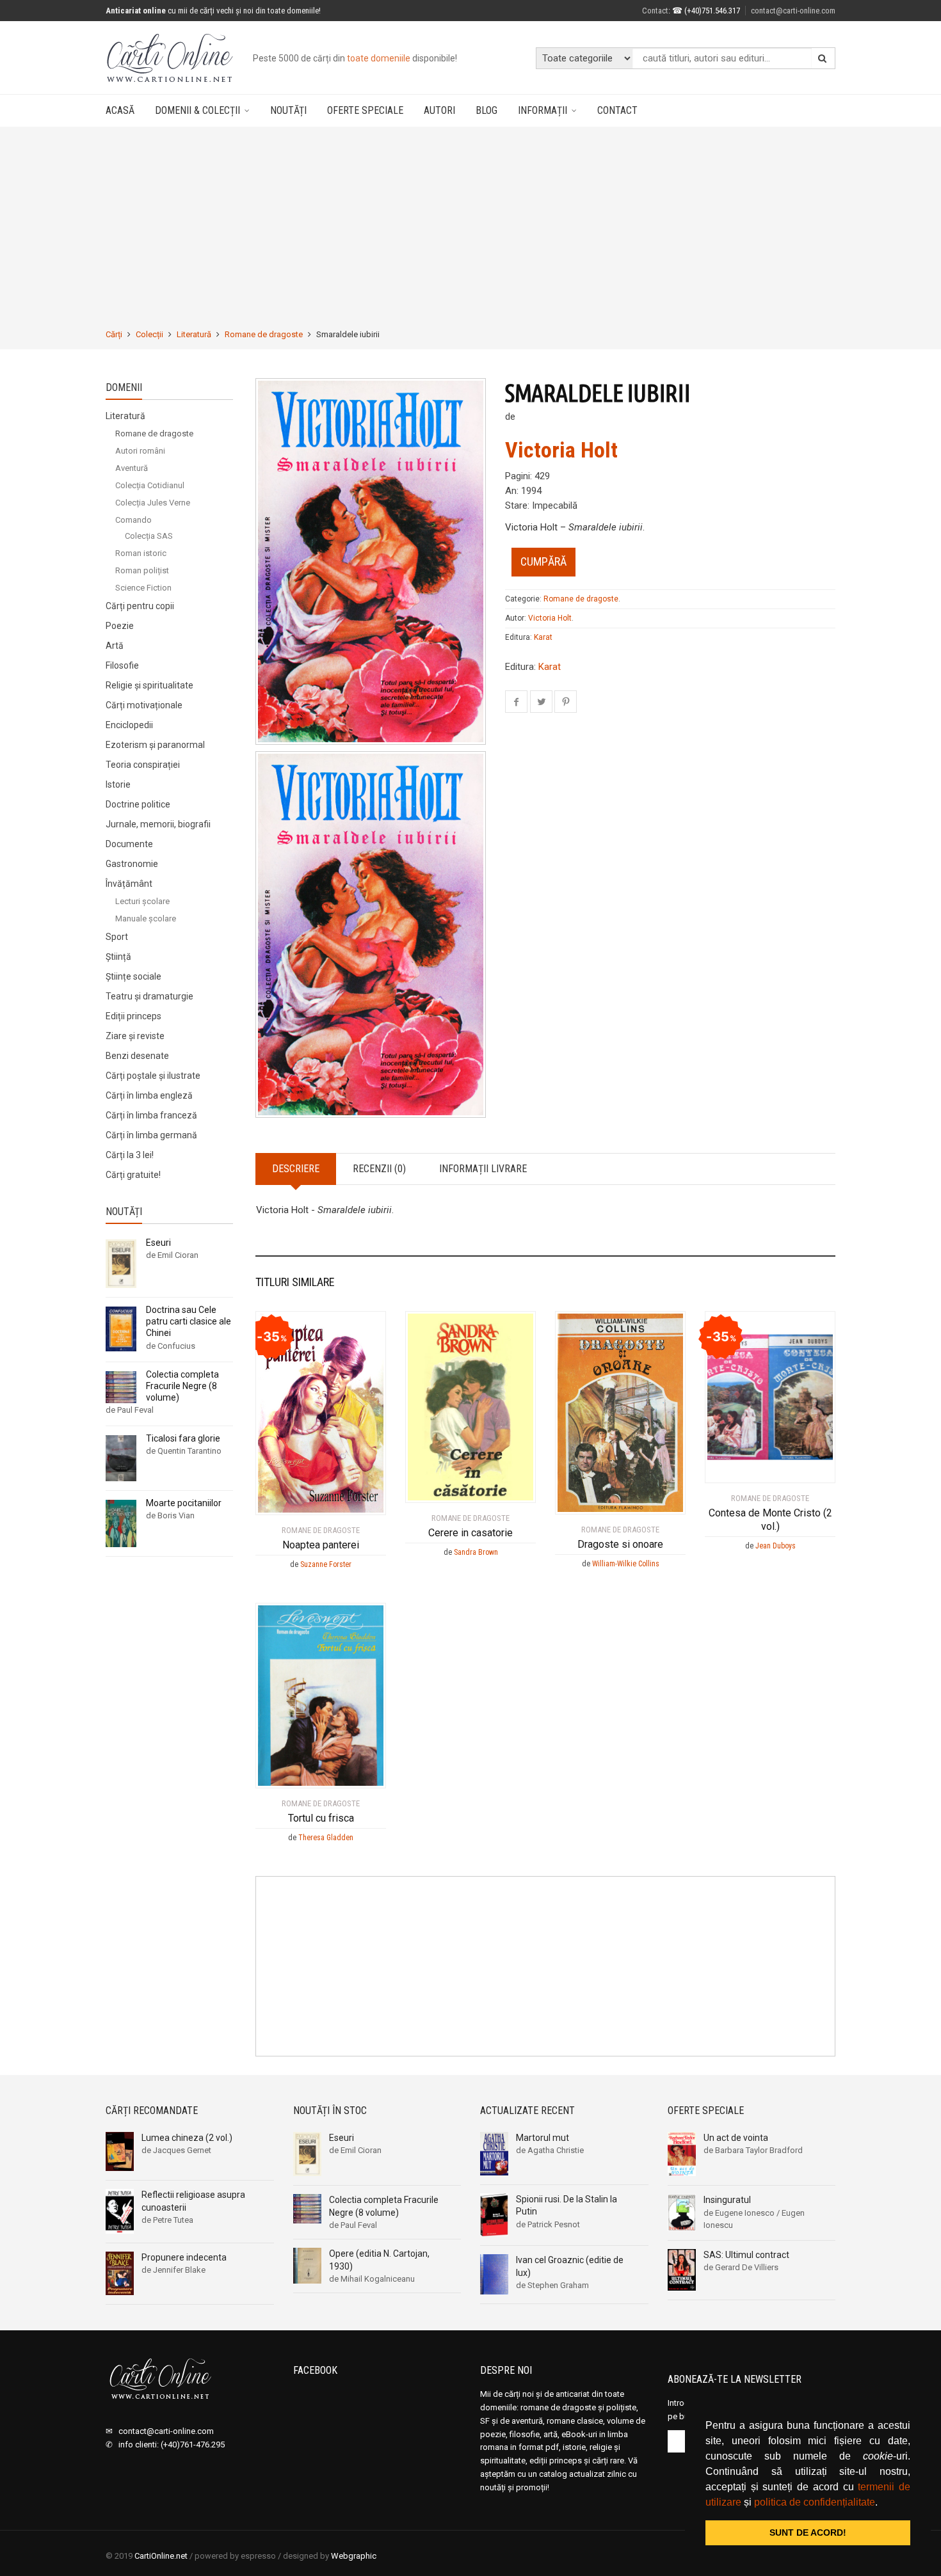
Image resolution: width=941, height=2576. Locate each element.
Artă (115, 646)
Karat (543, 637)
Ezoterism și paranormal (155, 745)
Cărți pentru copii (140, 606)
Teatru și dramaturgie (149, 996)
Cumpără (543, 561)
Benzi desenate (137, 1056)
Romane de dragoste (264, 334)
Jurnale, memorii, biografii (158, 824)
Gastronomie (132, 864)
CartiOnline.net (161, 2556)
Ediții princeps (133, 1016)
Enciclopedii (129, 725)
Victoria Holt (561, 450)
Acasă (120, 110)
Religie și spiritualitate (149, 685)
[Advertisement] (470, 228)
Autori (439, 110)
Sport (117, 937)
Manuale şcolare (146, 918)
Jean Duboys (776, 1546)
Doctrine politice (138, 804)
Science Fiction (143, 588)
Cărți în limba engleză (149, 1095)
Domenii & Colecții (197, 110)
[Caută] (823, 58)
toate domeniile (379, 58)
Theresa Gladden (326, 1838)
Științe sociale (133, 976)
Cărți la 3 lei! (130, 1155)
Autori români (140, 451)
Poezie (120, 626)
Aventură (132, 468)
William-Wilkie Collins (626, 1564)
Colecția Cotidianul (150, 485)
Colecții (149, 334)
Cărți (114, 334)
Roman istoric (141, 553)
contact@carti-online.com (793, 11)
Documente (129, 844)
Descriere (296, 1169)
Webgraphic (354, 2556)
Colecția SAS (149, 536)
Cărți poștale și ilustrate (153, 1076)
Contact (655, 11)
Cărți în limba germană (151, 1135)
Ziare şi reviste (135, 1036)
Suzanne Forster (326, 1564)
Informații (543, 110)
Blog (487, 110)
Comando (133, 520)
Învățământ (129, 884)
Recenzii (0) (379, 1169)
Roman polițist (142, 570)
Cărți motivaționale (144, 705)
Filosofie (122, 665)
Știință (118, 957)
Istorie (118, 784)
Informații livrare (483, 1169)
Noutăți (288, 110)
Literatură (194, 334)
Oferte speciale (365, 110)
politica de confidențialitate (815, 2502)
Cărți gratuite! (133, 1175)
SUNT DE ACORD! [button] (808, 2532)
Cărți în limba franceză (151, 1115)
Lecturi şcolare (142, 901)
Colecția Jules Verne (153, 503)
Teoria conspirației (143, 765)
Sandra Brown (476, 1552)
